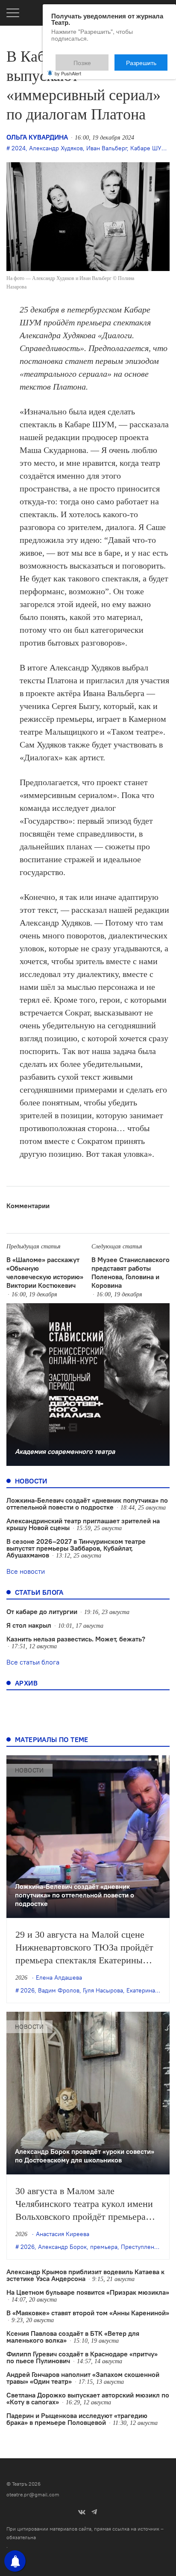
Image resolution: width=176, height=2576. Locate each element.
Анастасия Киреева (63, 2234)
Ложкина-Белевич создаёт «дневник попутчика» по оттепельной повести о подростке (87, 1504)
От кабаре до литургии (42, 1611)
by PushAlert (68, 68)
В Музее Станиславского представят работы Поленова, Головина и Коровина (131, 1272)
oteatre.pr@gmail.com (33, 2494)
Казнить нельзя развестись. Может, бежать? (76, 1639)
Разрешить (147, 59)
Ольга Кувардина (37, 137)
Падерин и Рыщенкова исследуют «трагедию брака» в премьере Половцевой (77, 2419)
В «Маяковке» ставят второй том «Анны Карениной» (88, 2313)
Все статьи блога (33, 1662)
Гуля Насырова (103, 1990)
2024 (19, 148)
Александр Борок (62, 2247)
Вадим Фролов (59, 1990)
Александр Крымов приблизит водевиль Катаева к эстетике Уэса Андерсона (85, 2275)
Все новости (26, 1571)
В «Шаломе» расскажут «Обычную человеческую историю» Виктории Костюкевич (45, 1272)
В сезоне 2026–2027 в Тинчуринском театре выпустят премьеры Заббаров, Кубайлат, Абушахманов (76, 1548)
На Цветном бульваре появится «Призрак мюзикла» (88, 2292)
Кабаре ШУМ (148, 148)
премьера (104, 2247)
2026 (28, 1990)
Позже (103, 59)
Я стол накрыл (29, 1625)
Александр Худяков (56, 148)
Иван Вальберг (107, 148)
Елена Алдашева (59, 1977)
